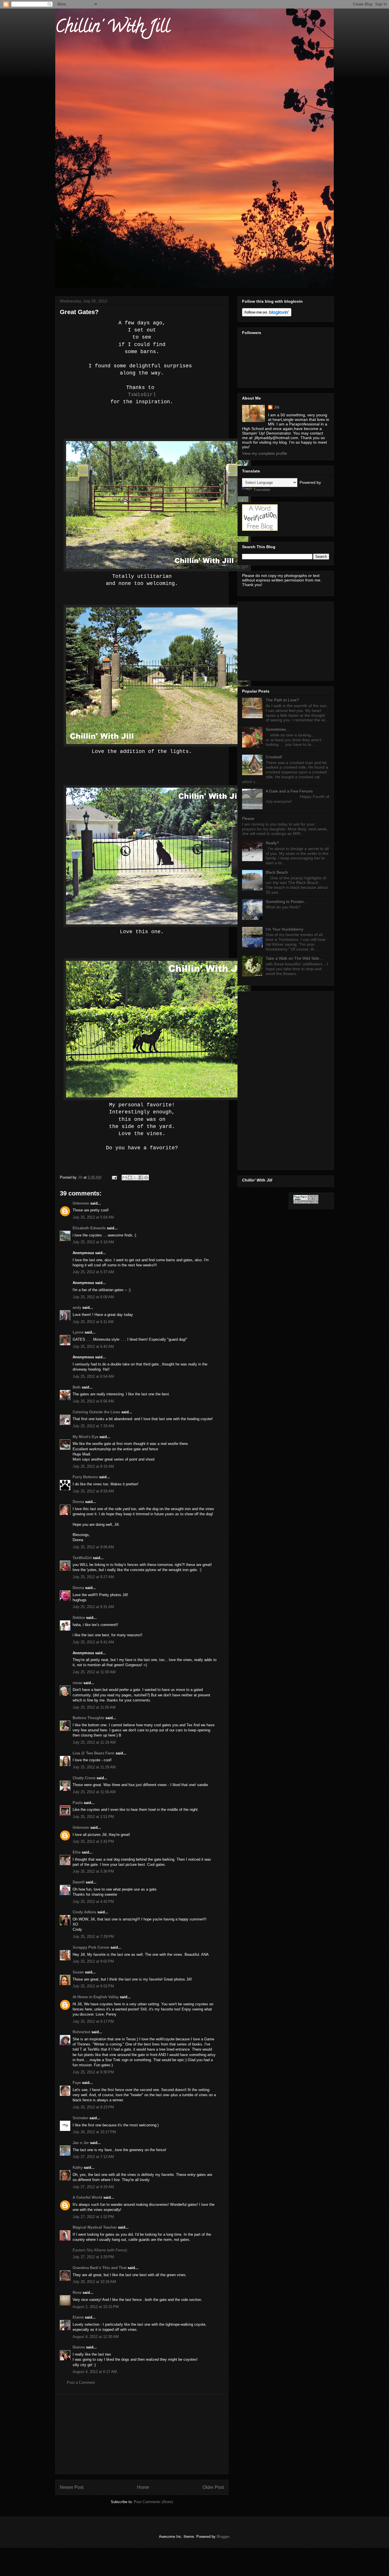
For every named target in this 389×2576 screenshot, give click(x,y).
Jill (277, 407)
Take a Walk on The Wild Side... (294, 958)
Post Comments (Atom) (153, 2502)
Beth (77, 1387)
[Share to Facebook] (141, 1178)
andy (77, 1308)
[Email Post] (114, 1177)
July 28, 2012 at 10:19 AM (94, 2282)
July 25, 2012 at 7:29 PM (93, 1937)
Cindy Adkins (84, 1912)
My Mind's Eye (85, 1437)
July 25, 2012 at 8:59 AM (93, 1491)
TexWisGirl (82, 1558)
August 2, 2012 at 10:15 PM (96, 2307)
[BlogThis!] (130, 1178)
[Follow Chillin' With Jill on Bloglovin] (267, 315)
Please (248, 818)
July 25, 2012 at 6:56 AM (93, 1401)
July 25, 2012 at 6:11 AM (93, 1322)
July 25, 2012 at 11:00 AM (94, 1672)
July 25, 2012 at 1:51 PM (93, 1817)
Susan (78, 1972)
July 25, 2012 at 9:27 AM (93, 1577)
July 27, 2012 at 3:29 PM (93, 2257)
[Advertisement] (142, 2434)
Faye (77, 2083)
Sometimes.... (278, 729)
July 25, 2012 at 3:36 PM (93, 1871)
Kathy (78, 2168)
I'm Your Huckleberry (284, 929)
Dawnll (79, 1882)
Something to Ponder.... (287, 902)
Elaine (78, 2317)
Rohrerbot (81, 2032)
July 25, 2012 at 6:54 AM (93, 1376)
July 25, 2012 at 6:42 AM (93, 1347)
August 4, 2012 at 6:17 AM (95, 2372)
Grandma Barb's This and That (100, 2268)
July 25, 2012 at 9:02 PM (93, 1961)
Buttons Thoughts (88, 1718)
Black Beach (277, 872)
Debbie (79, 1618)
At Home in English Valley (96, 1997)
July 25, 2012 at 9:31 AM (93, 1607)
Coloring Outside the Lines (96, 1412)
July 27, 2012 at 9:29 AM (93, 2187)
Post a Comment (81, 2383)
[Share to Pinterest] (146, 1178)
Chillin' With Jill (112, 28)
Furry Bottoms (85, 1477)
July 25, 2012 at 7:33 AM (93, 1426)
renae (78, 1683)
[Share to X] (135, 1178)
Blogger (223, 2537)
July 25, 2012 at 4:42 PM (93, 1902)
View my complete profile (265, 453)
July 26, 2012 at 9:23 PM (93, 2107)
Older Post (213, 2487)
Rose (77, 2293)
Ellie (77, 1852)
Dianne (79, 2347)
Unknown (81, 1203)
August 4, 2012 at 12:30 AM (96, 2337)
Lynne (78, 1332)
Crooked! (274, 757)
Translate (262, 490)
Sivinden (80, 2118)
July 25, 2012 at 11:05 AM (94, 1707)
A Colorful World (87, 2197)
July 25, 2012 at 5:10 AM (93, 1242)
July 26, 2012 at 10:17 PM (94, 2132)
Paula (78, 1803)
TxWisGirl (142, 395)
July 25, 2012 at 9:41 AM (93, 1642)
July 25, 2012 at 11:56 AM (94, 1792)
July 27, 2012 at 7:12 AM (93, 2157)
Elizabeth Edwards (89, 1228)
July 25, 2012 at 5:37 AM (93, 1272)
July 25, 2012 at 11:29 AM (94, 1767)
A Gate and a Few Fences (289, 791)
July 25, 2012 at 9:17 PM (93, 2021)
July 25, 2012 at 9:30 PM (93, 2072)
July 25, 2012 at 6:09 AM (93, 1297)
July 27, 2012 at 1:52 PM (93, 2217)
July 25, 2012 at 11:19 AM (94, 1742)
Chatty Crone (84, 1778)
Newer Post (72, 2487)
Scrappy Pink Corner (91, 1947)
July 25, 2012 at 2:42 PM (93, 1841)
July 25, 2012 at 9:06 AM (93, 1547)
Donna (78, 1502)
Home (143, 2487)
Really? (272, 843)
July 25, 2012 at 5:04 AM (93, 1217)
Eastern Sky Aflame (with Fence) (100, 2250)
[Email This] (124, 1178)
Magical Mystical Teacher (95, 2227)
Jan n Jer (81, 2143)
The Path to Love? (282, 700)
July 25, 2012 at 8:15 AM (93, 1466)
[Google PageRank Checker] (306, 1202)
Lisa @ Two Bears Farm (94, 1753)
